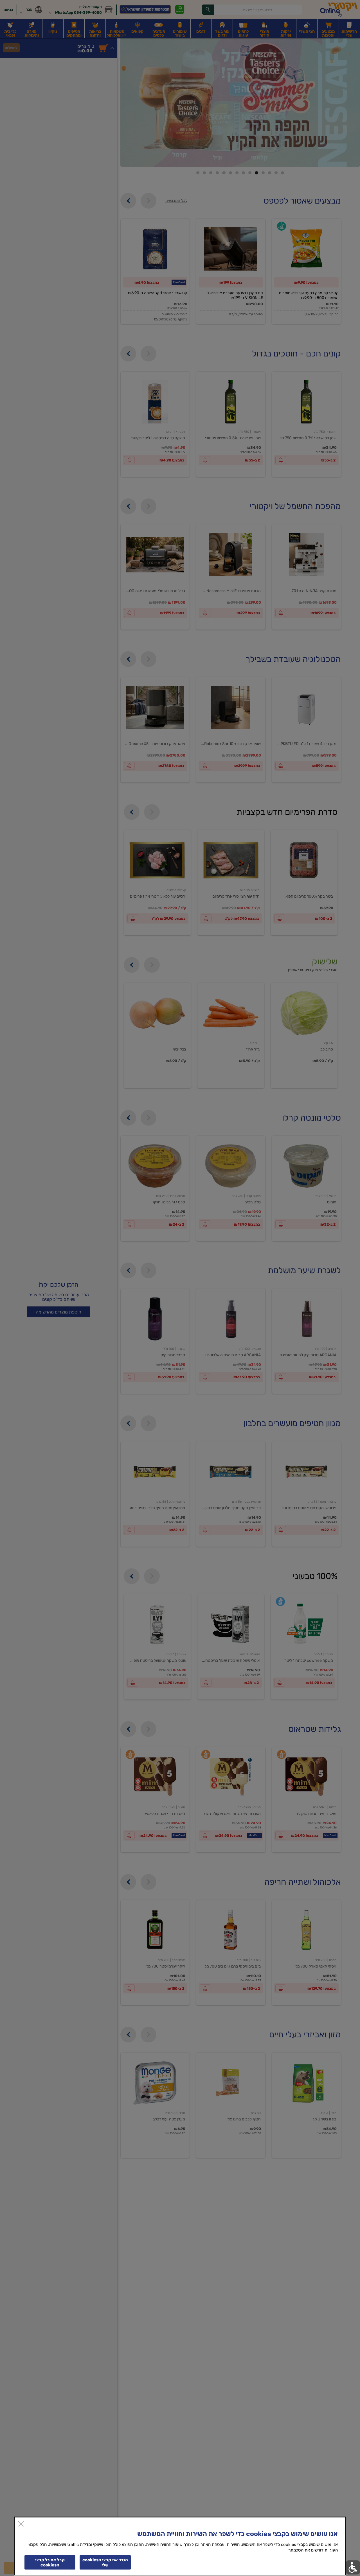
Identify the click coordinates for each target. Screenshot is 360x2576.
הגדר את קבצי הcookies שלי (105, 2562)
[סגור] (21, 2524)
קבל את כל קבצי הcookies (50, 2562)
